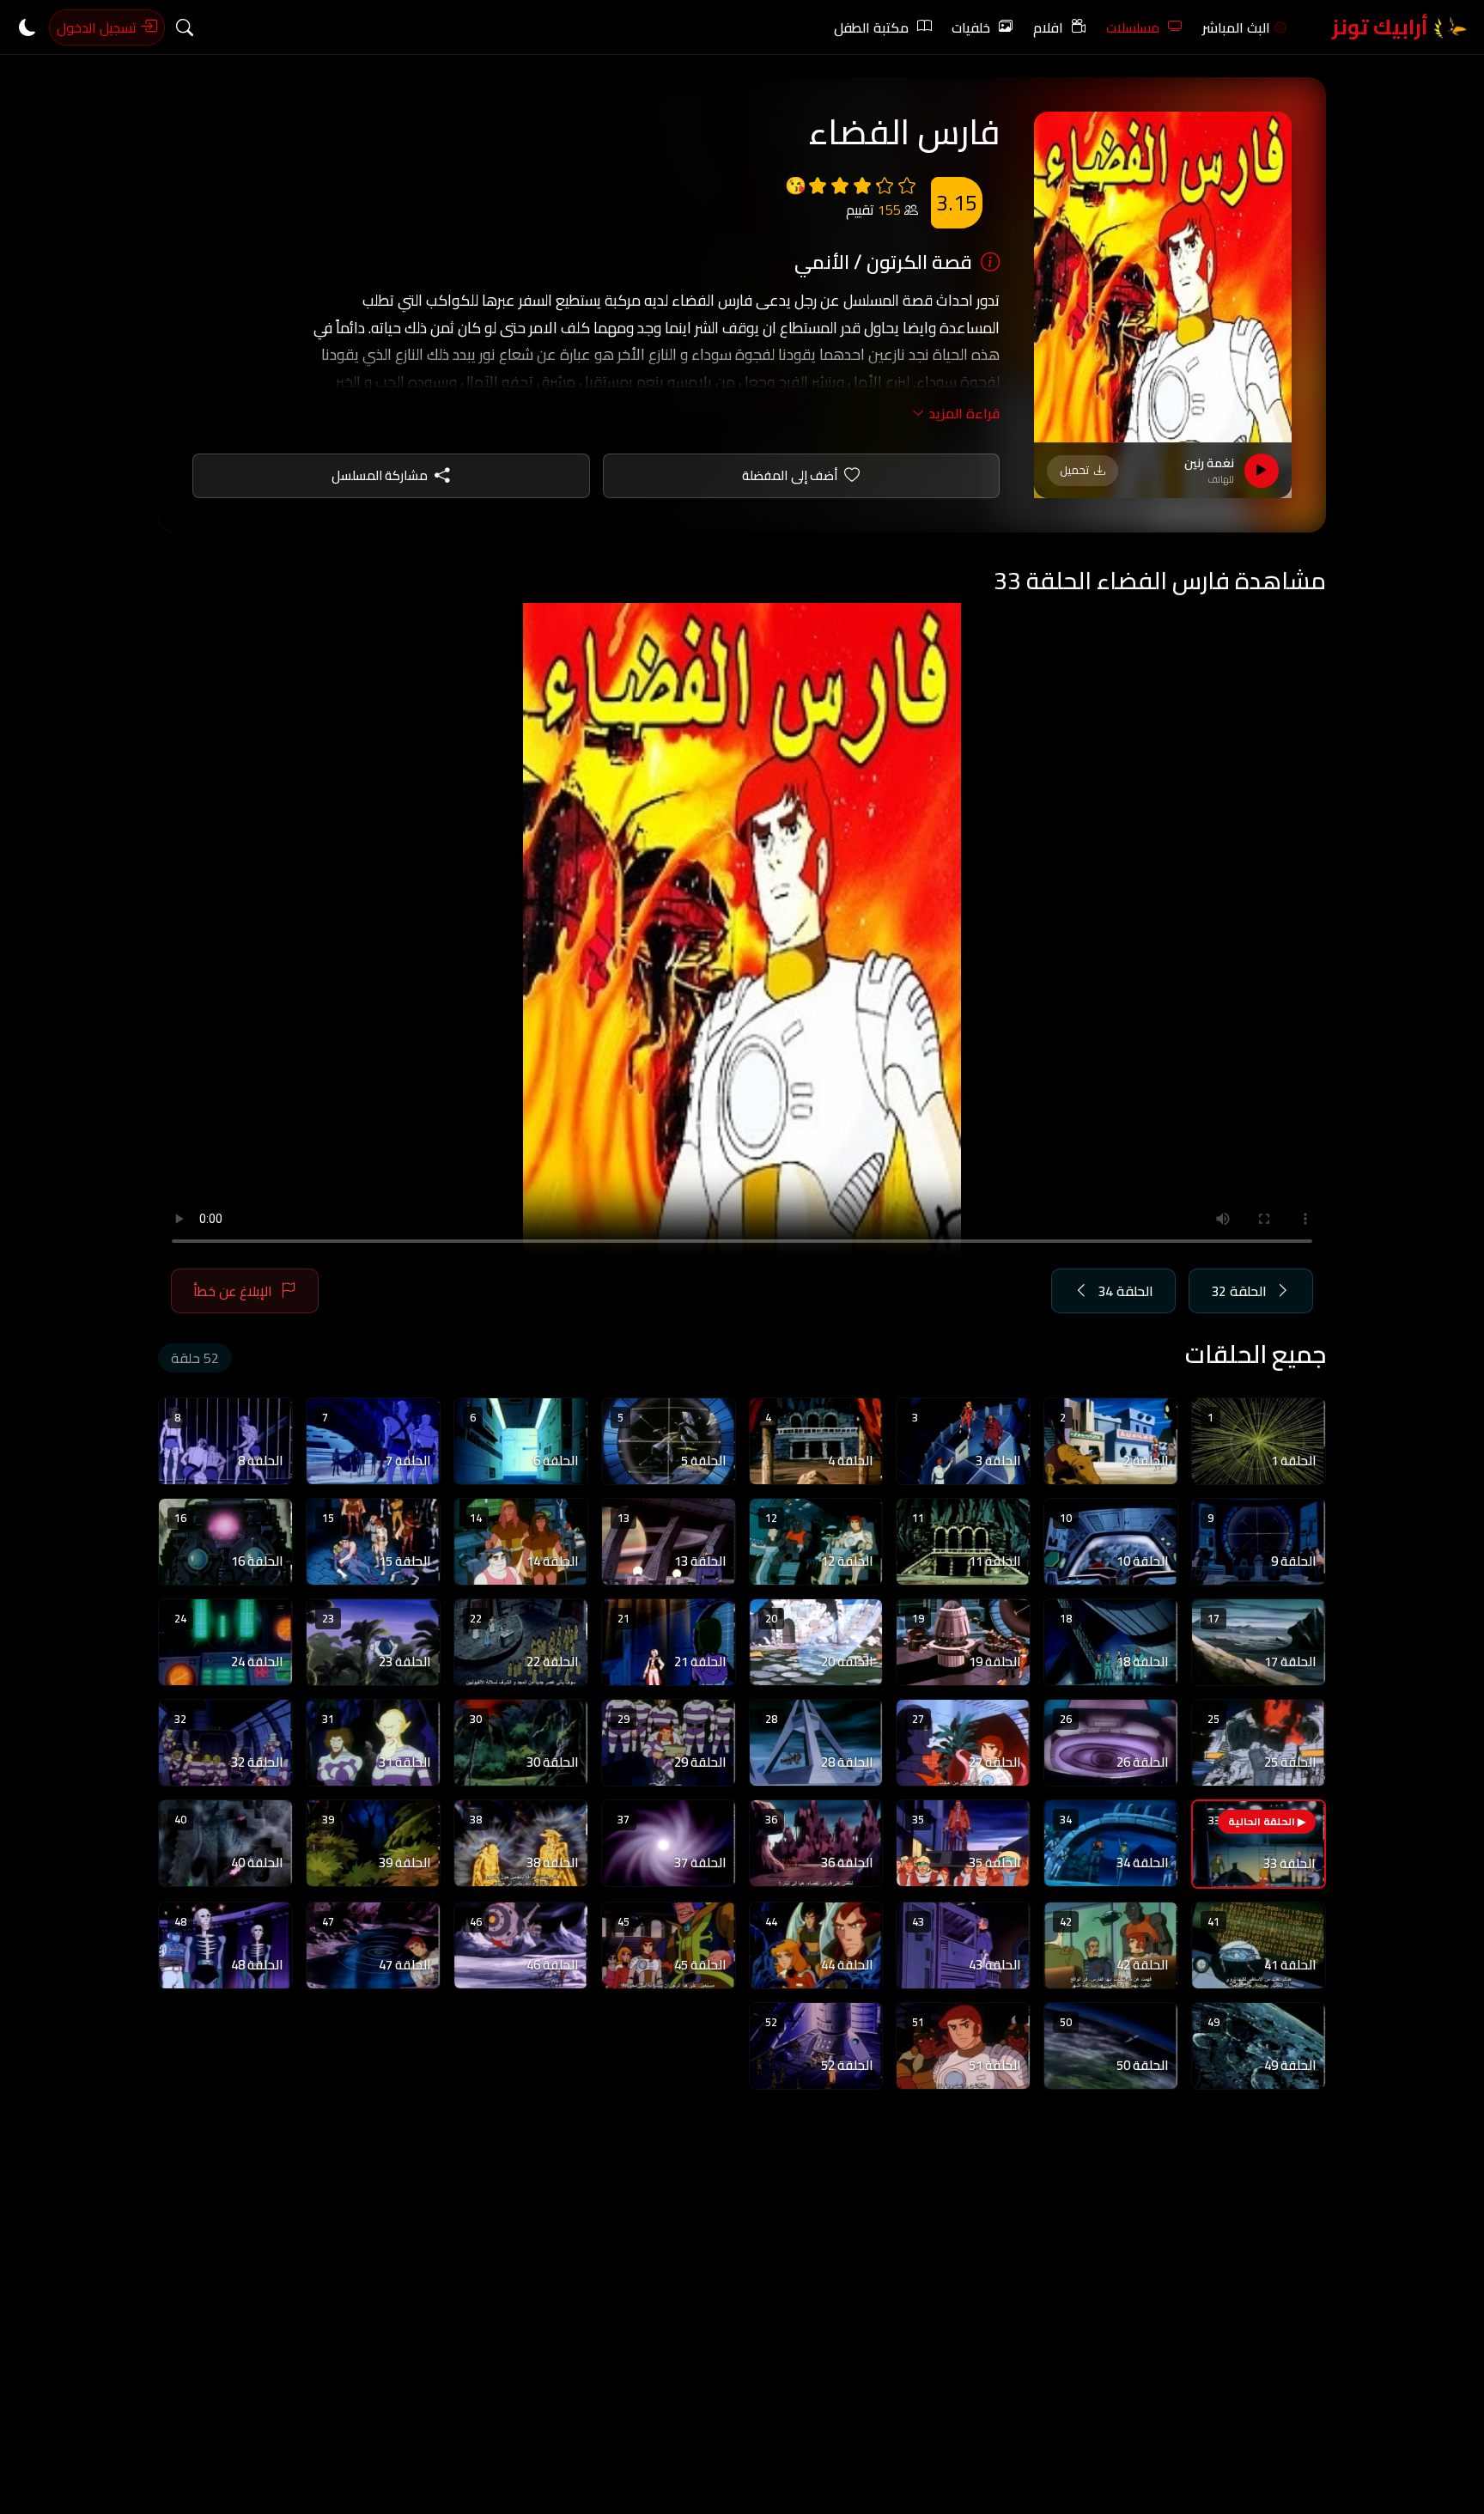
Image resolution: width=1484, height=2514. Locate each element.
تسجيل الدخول (98, 27)
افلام (1048, 27)
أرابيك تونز (1382, 27)
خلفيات (971, 27)
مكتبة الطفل (871, 27)
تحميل (1074, 470)
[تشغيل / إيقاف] (1262, 471)
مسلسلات (1133, 27)
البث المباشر (1236, 27)
